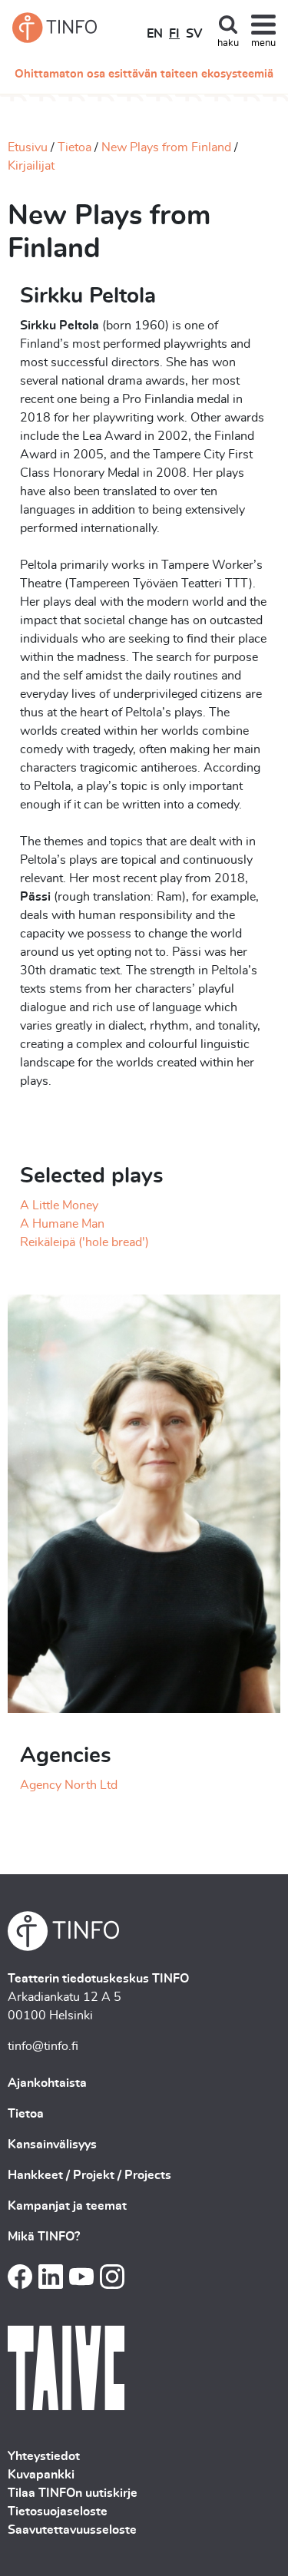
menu (263, 43)
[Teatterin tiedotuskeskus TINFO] (55, 28)
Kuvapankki (41, 2475)
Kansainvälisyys (52, 2144)
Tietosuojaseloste (58, 2512)
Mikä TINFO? (44, 2237)
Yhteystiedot (44, 2456)
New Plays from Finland (166, 147)
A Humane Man (62, 1224)
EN (155, 34)
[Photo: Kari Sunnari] (144, 1501)
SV (194, 34)
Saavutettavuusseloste (72, 2530)
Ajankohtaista (47, 2083)
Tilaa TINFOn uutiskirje (73, 2493)
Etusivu (28, 147)
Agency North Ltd (69, 1785)
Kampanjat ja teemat (67, 2206)
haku (228, 43)
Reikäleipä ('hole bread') (84, 1242)
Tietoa (74, 147)
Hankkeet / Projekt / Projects (89, 2175)
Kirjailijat (31, 166)
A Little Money (59, 1205)
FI (174, 34)
